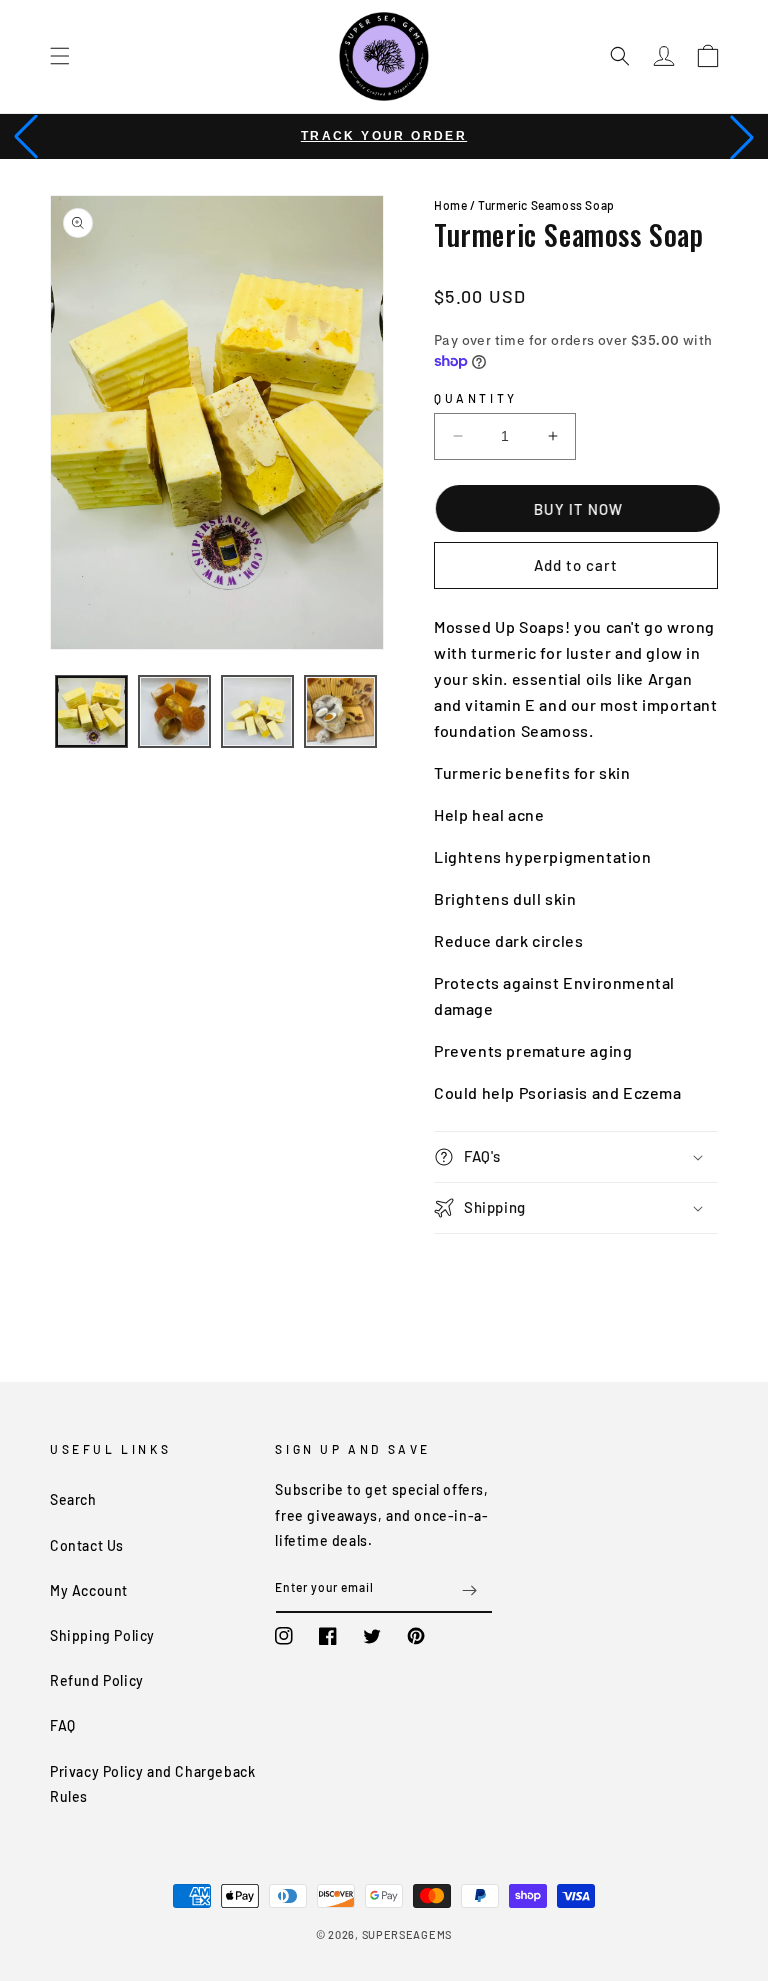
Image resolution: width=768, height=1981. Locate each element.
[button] (60, 56)
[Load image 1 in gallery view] (91, 711)
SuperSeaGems (407, 1934)
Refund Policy (97, 1680)
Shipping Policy (102, 1635)
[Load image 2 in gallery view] (174, 711)
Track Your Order (384, 136)
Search (73, 1499)
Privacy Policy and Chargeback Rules (152, 1784)
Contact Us (87, 1545)
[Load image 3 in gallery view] (257, 711)
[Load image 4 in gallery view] (340, 711)
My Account (89, 1590)
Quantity (476, 398)
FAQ (63, 1725)
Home (450, 205)
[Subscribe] (470, 1590)
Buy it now (577, 509)
